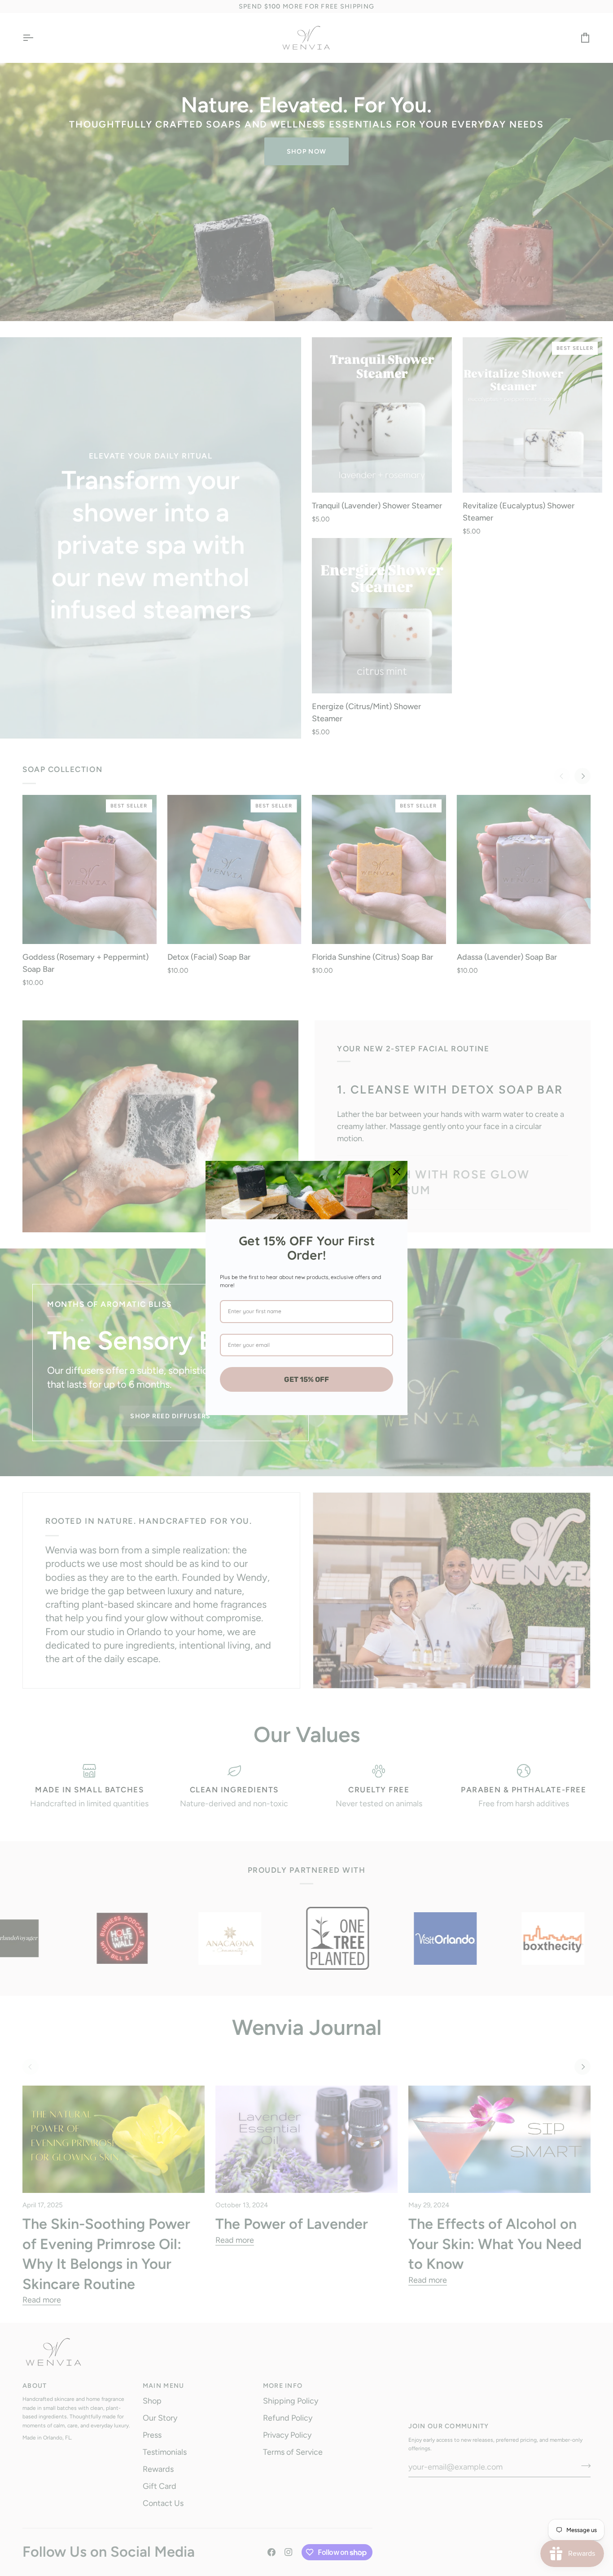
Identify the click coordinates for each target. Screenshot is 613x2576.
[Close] (397, 1172)
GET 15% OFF (306, 1379)
